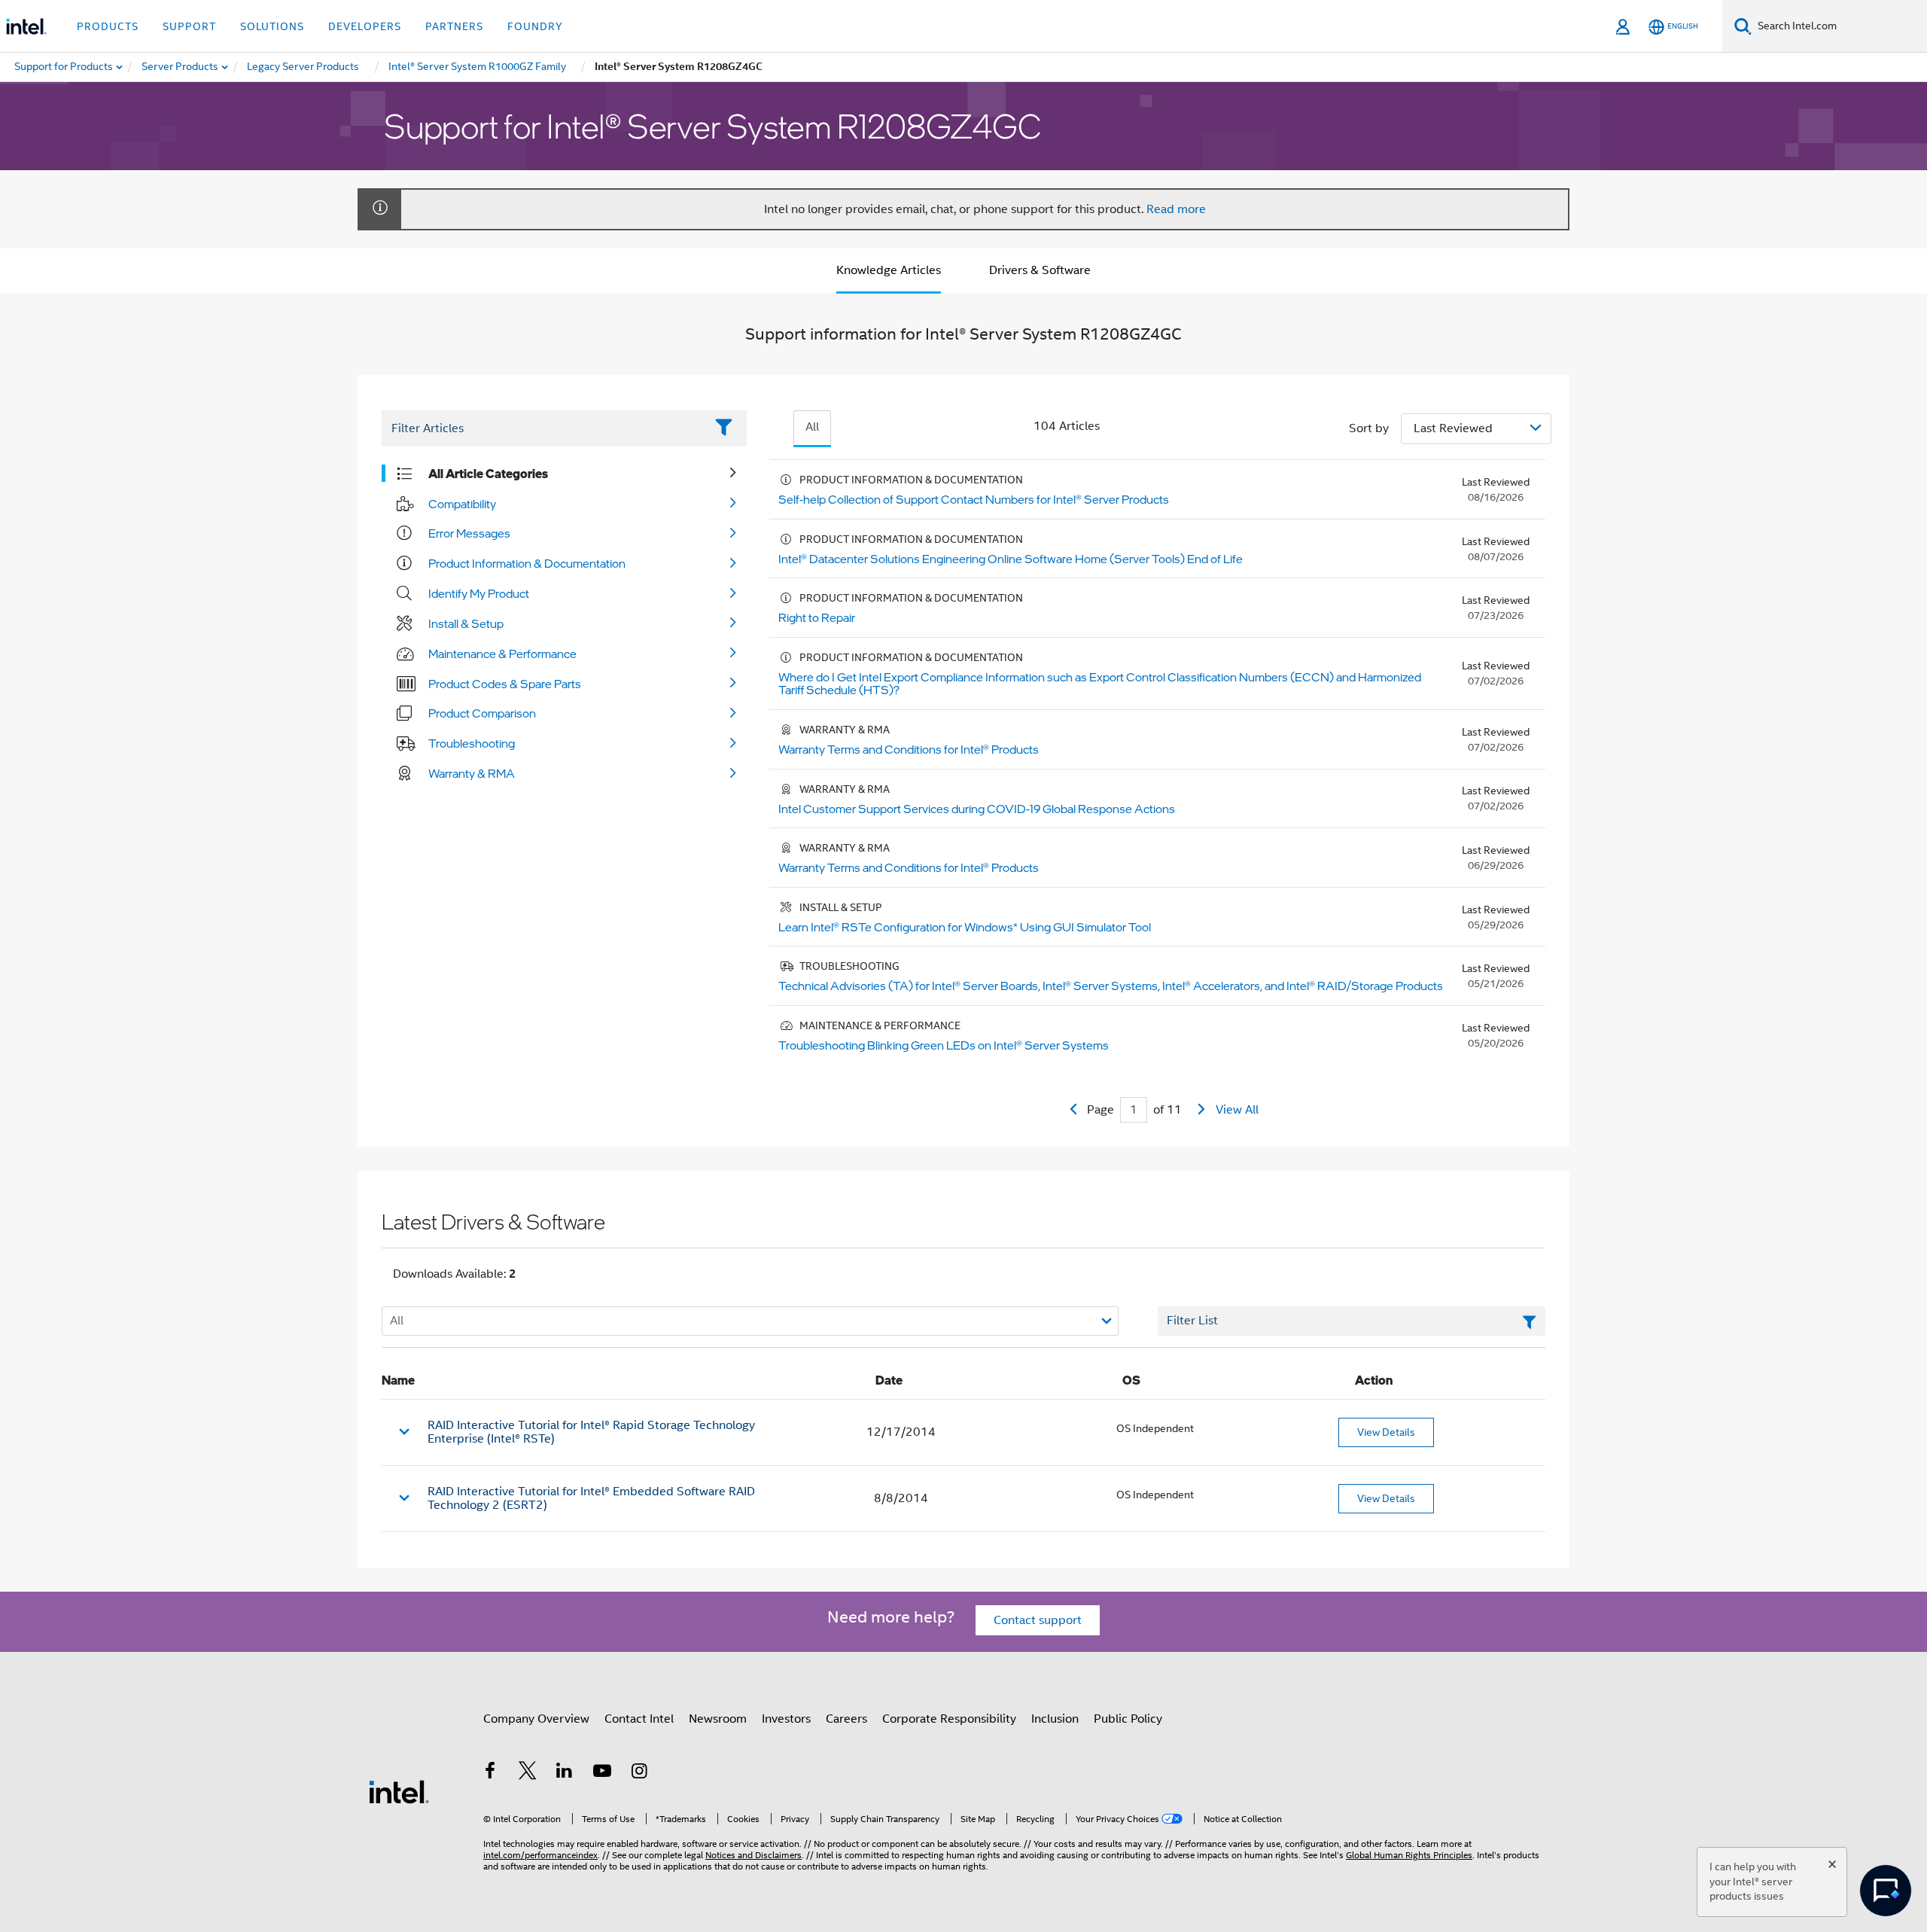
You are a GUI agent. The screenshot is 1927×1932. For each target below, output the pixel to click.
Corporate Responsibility (949, 1719)
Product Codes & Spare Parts (505, 684)
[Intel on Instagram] (639, 1773)
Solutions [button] (272, 26)
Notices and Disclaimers (753, 1855)
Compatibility (462, 504)
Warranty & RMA (472, 773)
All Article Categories (488, 474)
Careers (846, 1719)
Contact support (1038, 1620)
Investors (786, 1719)
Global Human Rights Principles (1409, 1855)
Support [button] (189, 26)
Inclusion (1055, 1719)
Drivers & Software (1040, 270)
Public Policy (1128, 1719)
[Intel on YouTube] (602, 1773)
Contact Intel (639, 1719)
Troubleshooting (472, 743)
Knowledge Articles (889, 270)
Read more (1176, 209)
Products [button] (108, 26)
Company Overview (536, 1719)
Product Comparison (482, 713)
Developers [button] (365, 26)
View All (1237, 1110)
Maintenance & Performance (502, 654)
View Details (1386, 1432)
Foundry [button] (535, 26)
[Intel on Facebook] (490, 1773)
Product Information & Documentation (527, 563)
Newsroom (718, 1719)
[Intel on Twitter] (528, 1773)
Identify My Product (479, 593)
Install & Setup (466, 623)
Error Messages (469, 533)
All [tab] (812, 427)
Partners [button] (454, 26)
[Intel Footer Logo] (399, 1791)
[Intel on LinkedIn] (565, 1773)
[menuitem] (181, 67)
